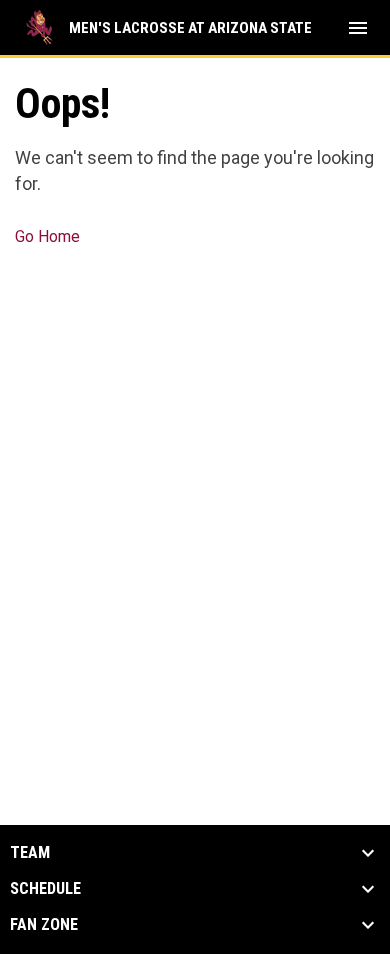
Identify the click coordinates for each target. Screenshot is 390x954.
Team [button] (30, 853)
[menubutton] (358, 28)
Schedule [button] (45, 889)
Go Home (47, 236)
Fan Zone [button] (44, 925)
